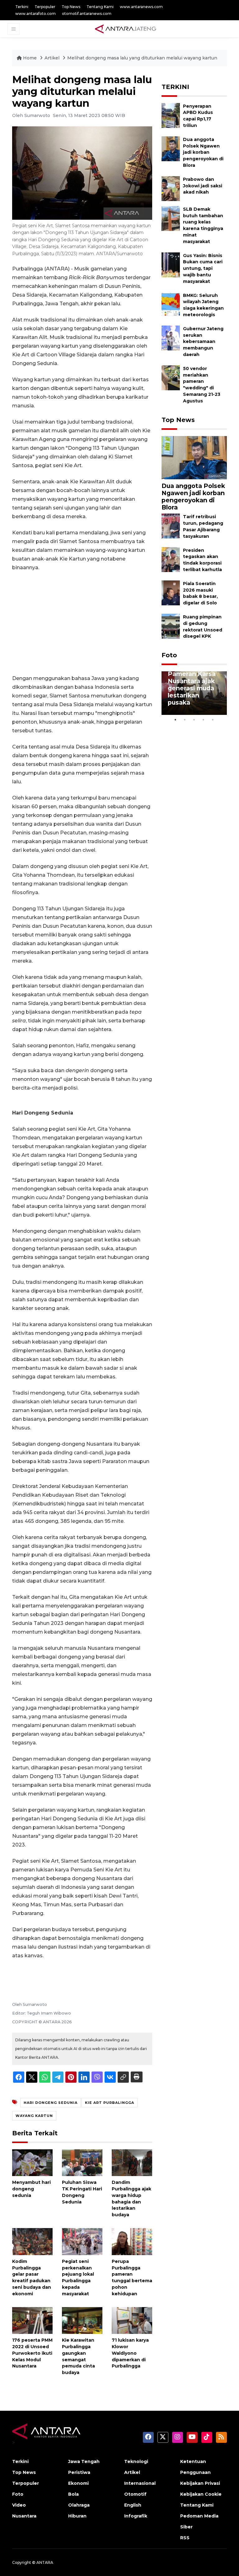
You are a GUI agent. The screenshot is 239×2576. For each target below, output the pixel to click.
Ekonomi (78, 2483)
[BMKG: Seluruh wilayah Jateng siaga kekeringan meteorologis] (171, 304)
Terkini (22, 7)
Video (19, 2505)
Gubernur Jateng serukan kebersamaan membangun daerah (203, 342)
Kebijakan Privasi (200, 2483)
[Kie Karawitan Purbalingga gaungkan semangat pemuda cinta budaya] (82, 2320)
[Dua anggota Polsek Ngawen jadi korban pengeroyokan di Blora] (171, 148)
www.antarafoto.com (35, 14)
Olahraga (79, 2505)
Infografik (136, 2516)
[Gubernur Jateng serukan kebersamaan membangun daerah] (171, 338)
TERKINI (175, 87)
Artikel (53, 58)
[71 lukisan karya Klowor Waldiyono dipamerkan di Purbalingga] (132, 2320)
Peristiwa (79, 2472)
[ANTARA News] (125, 29)
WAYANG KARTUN (34, 2116)
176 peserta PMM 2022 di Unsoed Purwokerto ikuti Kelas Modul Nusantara (32, 2353)
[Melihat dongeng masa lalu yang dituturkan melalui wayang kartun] (194, 457)
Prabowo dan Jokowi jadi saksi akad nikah (203, 186)
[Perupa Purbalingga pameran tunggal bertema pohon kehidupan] (132, 2241)
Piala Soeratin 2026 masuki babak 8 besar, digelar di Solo (200, 593)
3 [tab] (194, 720)
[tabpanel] (194, 693)
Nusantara (24, 2516)
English (133, 2505)
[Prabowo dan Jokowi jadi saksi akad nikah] (171, 188)
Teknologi (136, 2461)
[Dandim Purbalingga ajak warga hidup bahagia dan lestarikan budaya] (132, 2162)
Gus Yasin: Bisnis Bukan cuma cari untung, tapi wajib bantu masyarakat (203, 268)
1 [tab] (176, 720)
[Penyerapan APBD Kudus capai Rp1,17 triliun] (171, 115)
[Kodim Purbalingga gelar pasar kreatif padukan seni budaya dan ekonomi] (32, 2241)
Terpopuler (45, 7)
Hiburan (77, 2516)
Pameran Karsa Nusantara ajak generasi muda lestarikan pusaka (192, 688)
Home (30, 58)
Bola (73, 2494)
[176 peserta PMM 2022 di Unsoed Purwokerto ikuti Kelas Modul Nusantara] (32, 2320)
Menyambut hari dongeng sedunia (31, 2189)
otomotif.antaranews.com (87, 14)
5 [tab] (213, 720)
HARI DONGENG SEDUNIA (51, 2103)
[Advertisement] (82, 623)
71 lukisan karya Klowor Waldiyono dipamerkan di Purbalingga (130, 2353)
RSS (185, 2538)
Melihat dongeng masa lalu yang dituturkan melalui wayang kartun (142, 58)
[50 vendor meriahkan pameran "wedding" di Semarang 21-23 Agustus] (171, 377)
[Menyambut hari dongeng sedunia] (32, 2162)
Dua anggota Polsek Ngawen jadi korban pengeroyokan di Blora (203, 152)
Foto (169, 655)
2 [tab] (185, 720)
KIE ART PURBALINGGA (110, 2103)
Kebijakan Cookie (201, 2494)
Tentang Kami (100, 7)
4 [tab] (204, 720)
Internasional (140, 2483)
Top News (71, 7)
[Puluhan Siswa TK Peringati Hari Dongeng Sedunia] (82, 2162)
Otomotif (135, 2494)
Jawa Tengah (84, 2461)
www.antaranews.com (141, 7)
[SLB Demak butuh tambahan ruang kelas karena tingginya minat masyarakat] (171, 218)
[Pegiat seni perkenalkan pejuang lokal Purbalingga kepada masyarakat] (82, 2241)
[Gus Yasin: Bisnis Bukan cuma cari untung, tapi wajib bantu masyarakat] (171, 264)
